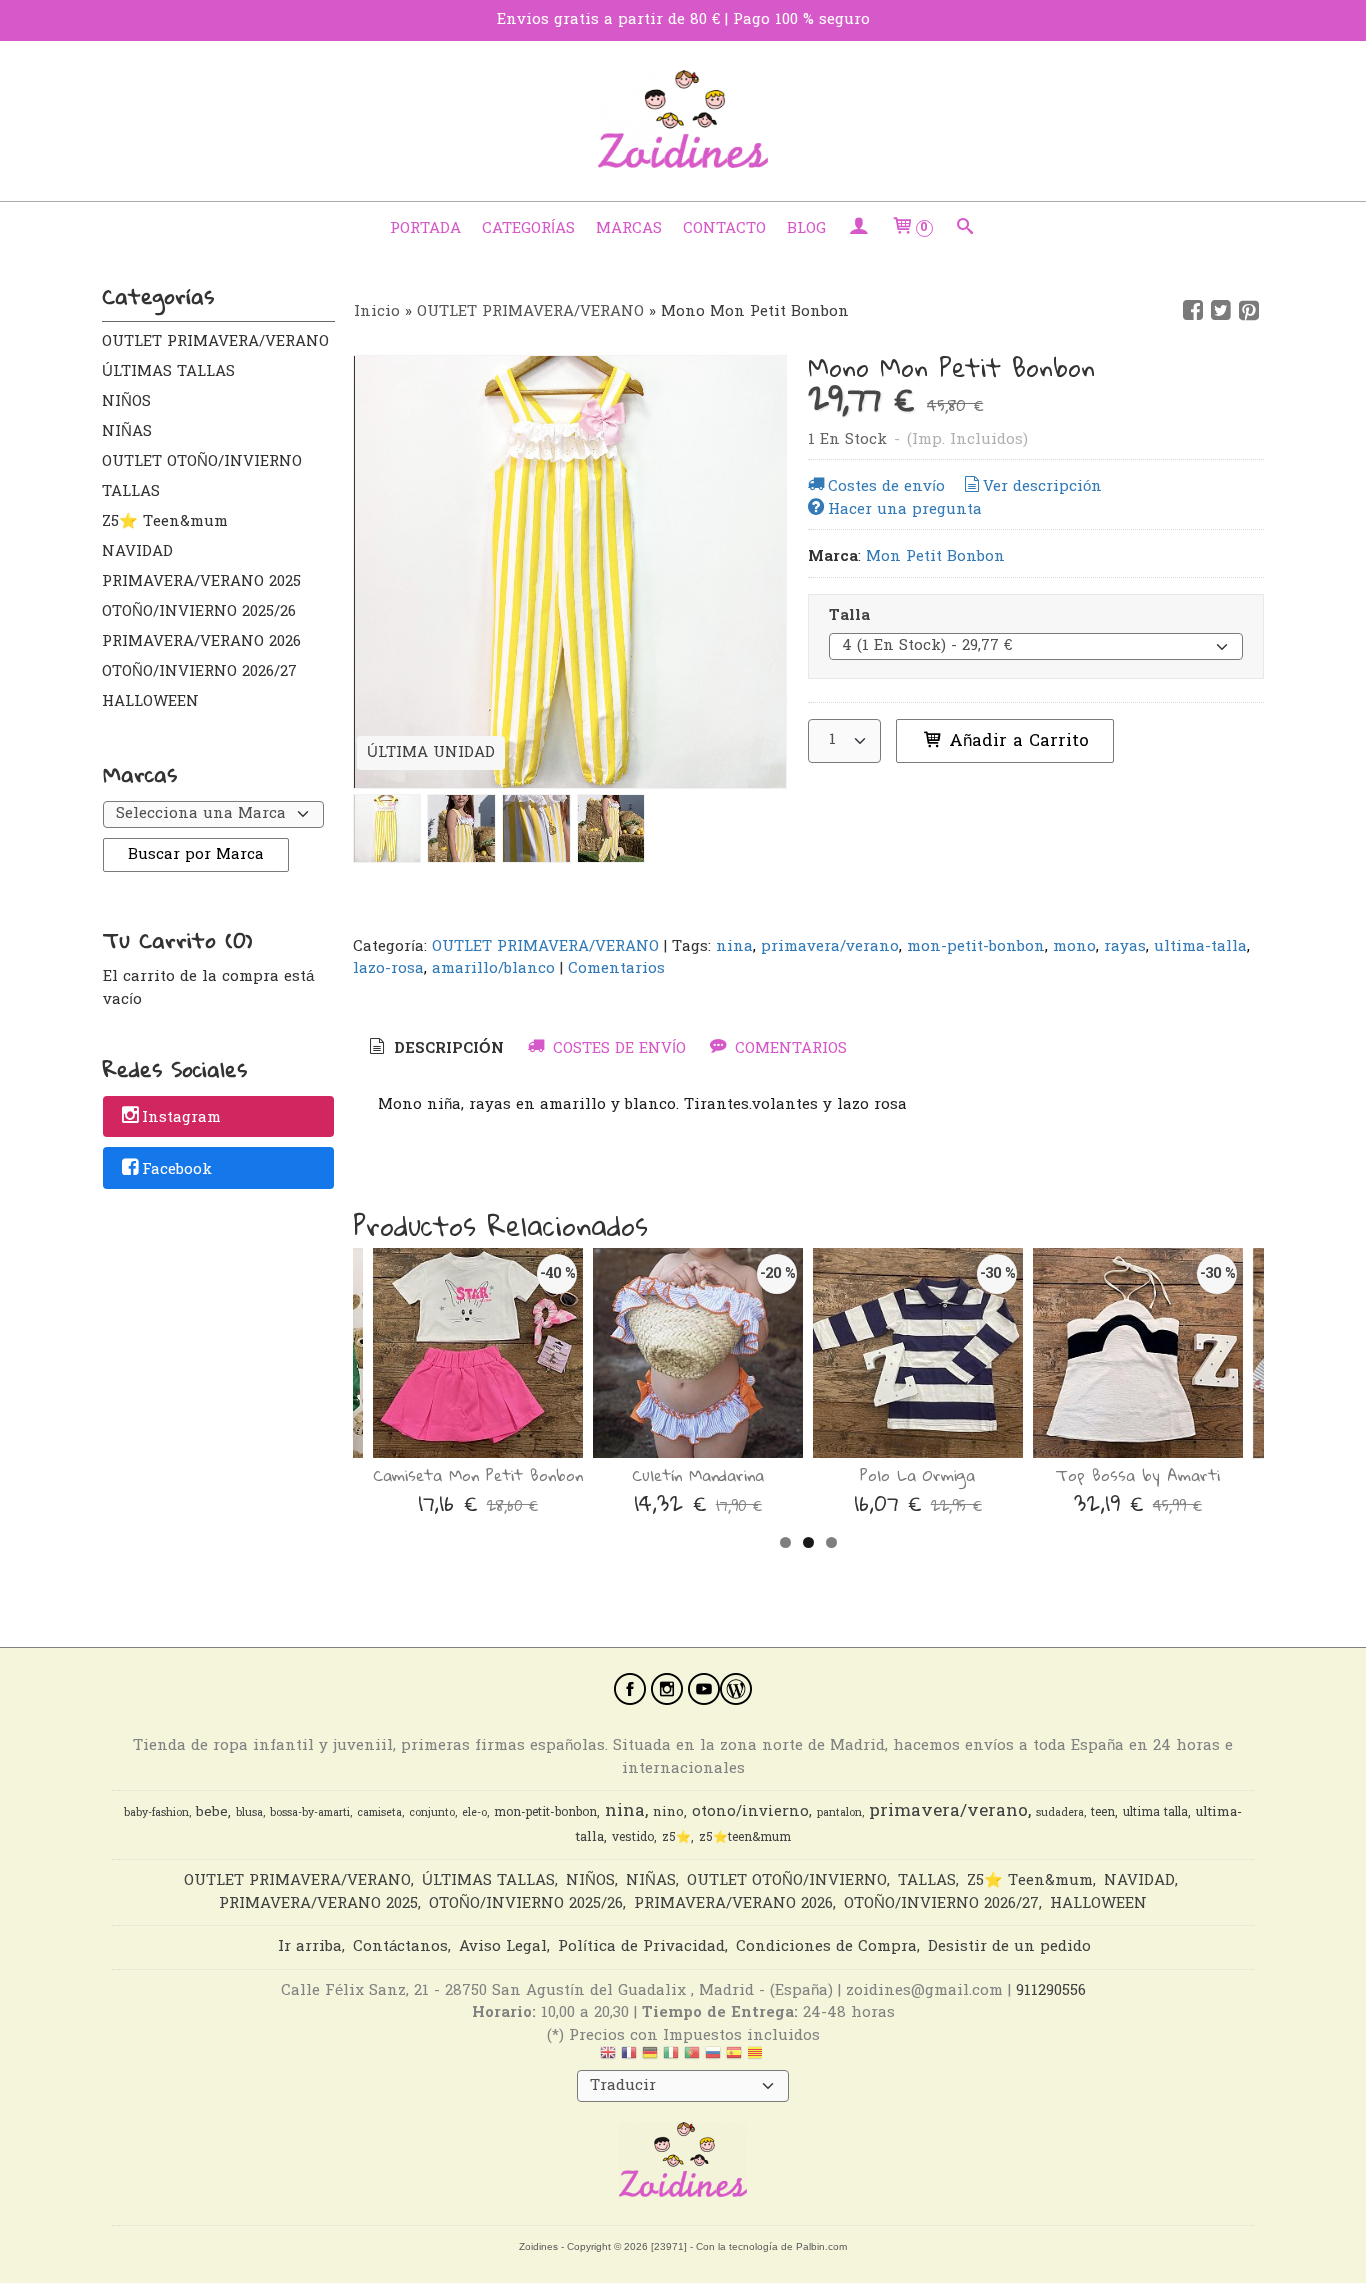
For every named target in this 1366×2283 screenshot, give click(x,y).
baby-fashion (156, 1813)
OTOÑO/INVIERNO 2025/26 (199, 612)
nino (668, 1813)
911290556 (1051, 1991)
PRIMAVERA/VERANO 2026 (201, 642)
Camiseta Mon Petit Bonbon (478, 1475)
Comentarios (616, 969)
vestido (633, 1838)
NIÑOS (126, 402)
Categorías (528, 229)
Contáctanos (400, 1947)
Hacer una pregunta (905, 510)
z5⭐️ (676, 1838)
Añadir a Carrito (1016, 741)
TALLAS (131, 492)
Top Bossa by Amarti (1138, 1475)
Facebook (177, 1170)
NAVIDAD (137, 552)
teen (1103, 1813)
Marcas (629, 229)
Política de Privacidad (641, 1947)
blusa (249, 1813)
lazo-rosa (388, 969)
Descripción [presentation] (446, 1049)
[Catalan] (757, 2058)
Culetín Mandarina (698, 1475)
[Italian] (671, 2058)
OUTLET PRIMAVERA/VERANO (215, 342)
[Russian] (713, 2058)
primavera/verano (830, 947)
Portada (425, 229)
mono (1074, 947)
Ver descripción (1042, 487)
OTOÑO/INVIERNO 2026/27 (199, 672)
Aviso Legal (503, 1947)
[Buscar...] (965, 229)
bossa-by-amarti (310, 1813)
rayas (1125, 947)
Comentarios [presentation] (788, 1049)
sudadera (1060, 1813)
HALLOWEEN (150, 702)
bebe (212, 1813)
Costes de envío (886, 487)
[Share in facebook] (1193, 311)
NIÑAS (127, 432)
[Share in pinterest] (1249, 311)
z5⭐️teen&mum (745, 1838)
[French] (629, 2058)
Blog (806, 229)
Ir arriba (310, 1947)
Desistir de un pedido (1009, 1947)
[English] (608, 2058)
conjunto (432, 1813)
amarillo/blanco (493, 969)
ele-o (474, 1813)
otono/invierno (750, 1812)
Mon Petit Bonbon (935, 557)
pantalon (839, 1813)
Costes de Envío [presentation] (617, 1049)
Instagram (181, 1118)
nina (734, 947)
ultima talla (1155, 1813)
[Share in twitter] (1221, 311)
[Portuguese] (692, 2058)
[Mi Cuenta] (858, 229)
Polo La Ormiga (917, 1475)
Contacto (724, 229)
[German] (650, 2058)
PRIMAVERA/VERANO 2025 (201, 582)
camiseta (379, 1813)
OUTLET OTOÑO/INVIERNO (202, 462)
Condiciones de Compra (826, 1947)
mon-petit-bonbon (976, 947)
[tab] (435, 1049)
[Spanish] (734, 2058)
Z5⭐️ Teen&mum (165, 522)
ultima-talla (1200, 947)
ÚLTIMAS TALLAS (168, 372)
